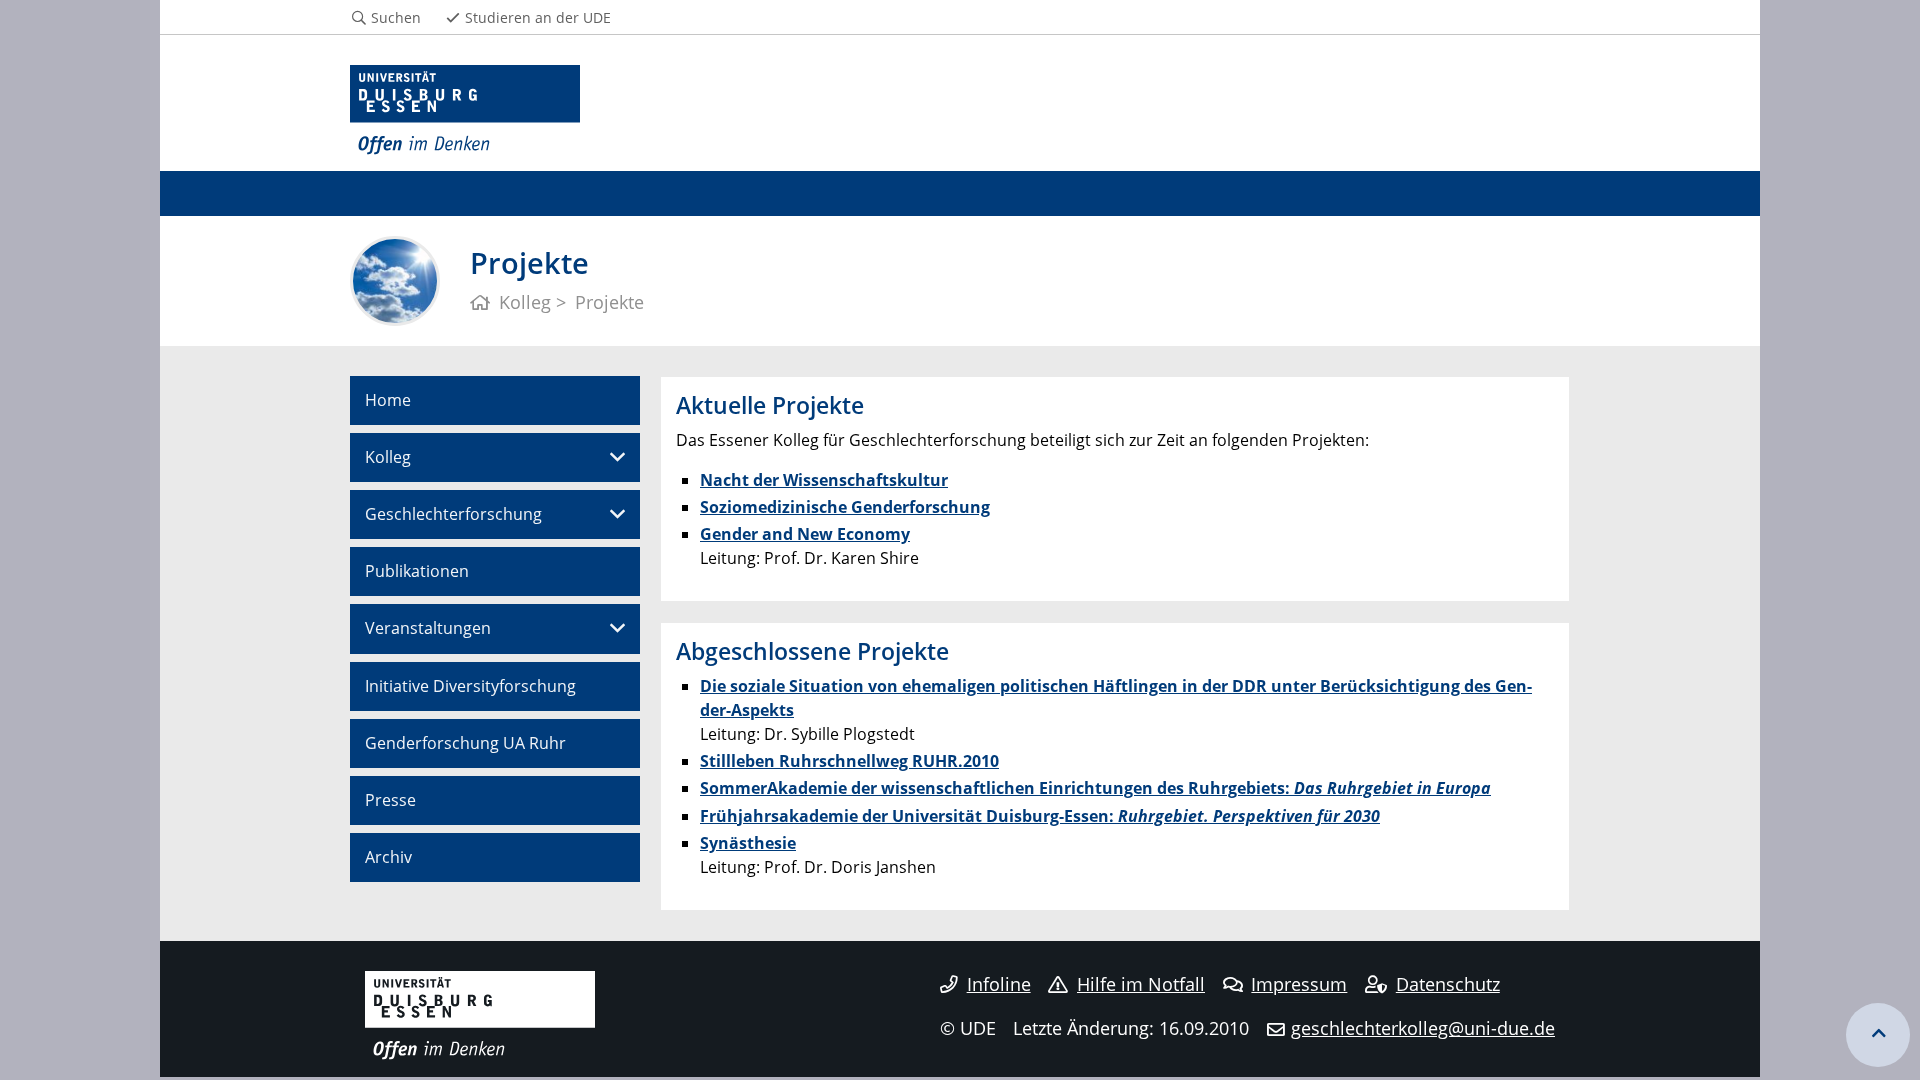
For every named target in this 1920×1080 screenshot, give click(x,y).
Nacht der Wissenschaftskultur (824, 480)
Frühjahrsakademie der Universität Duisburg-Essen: (1040, 816)
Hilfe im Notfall (1141, 984)
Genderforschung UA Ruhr (465, 743)
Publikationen (417, 571)
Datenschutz (1448, 984)
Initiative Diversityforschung (470, 686)
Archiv (388, 857)
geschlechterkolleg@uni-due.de (1423, 1028)
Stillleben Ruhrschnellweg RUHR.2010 (849, 761)
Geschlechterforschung (453, 514)
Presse (390, 800)
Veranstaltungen (428, 628)
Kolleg (388, 457)
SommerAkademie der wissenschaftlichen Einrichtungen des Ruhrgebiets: (1095, 788)
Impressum (1299, 984)
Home (388, 400)
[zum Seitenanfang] (1878, 1035)
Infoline (999, 984)
